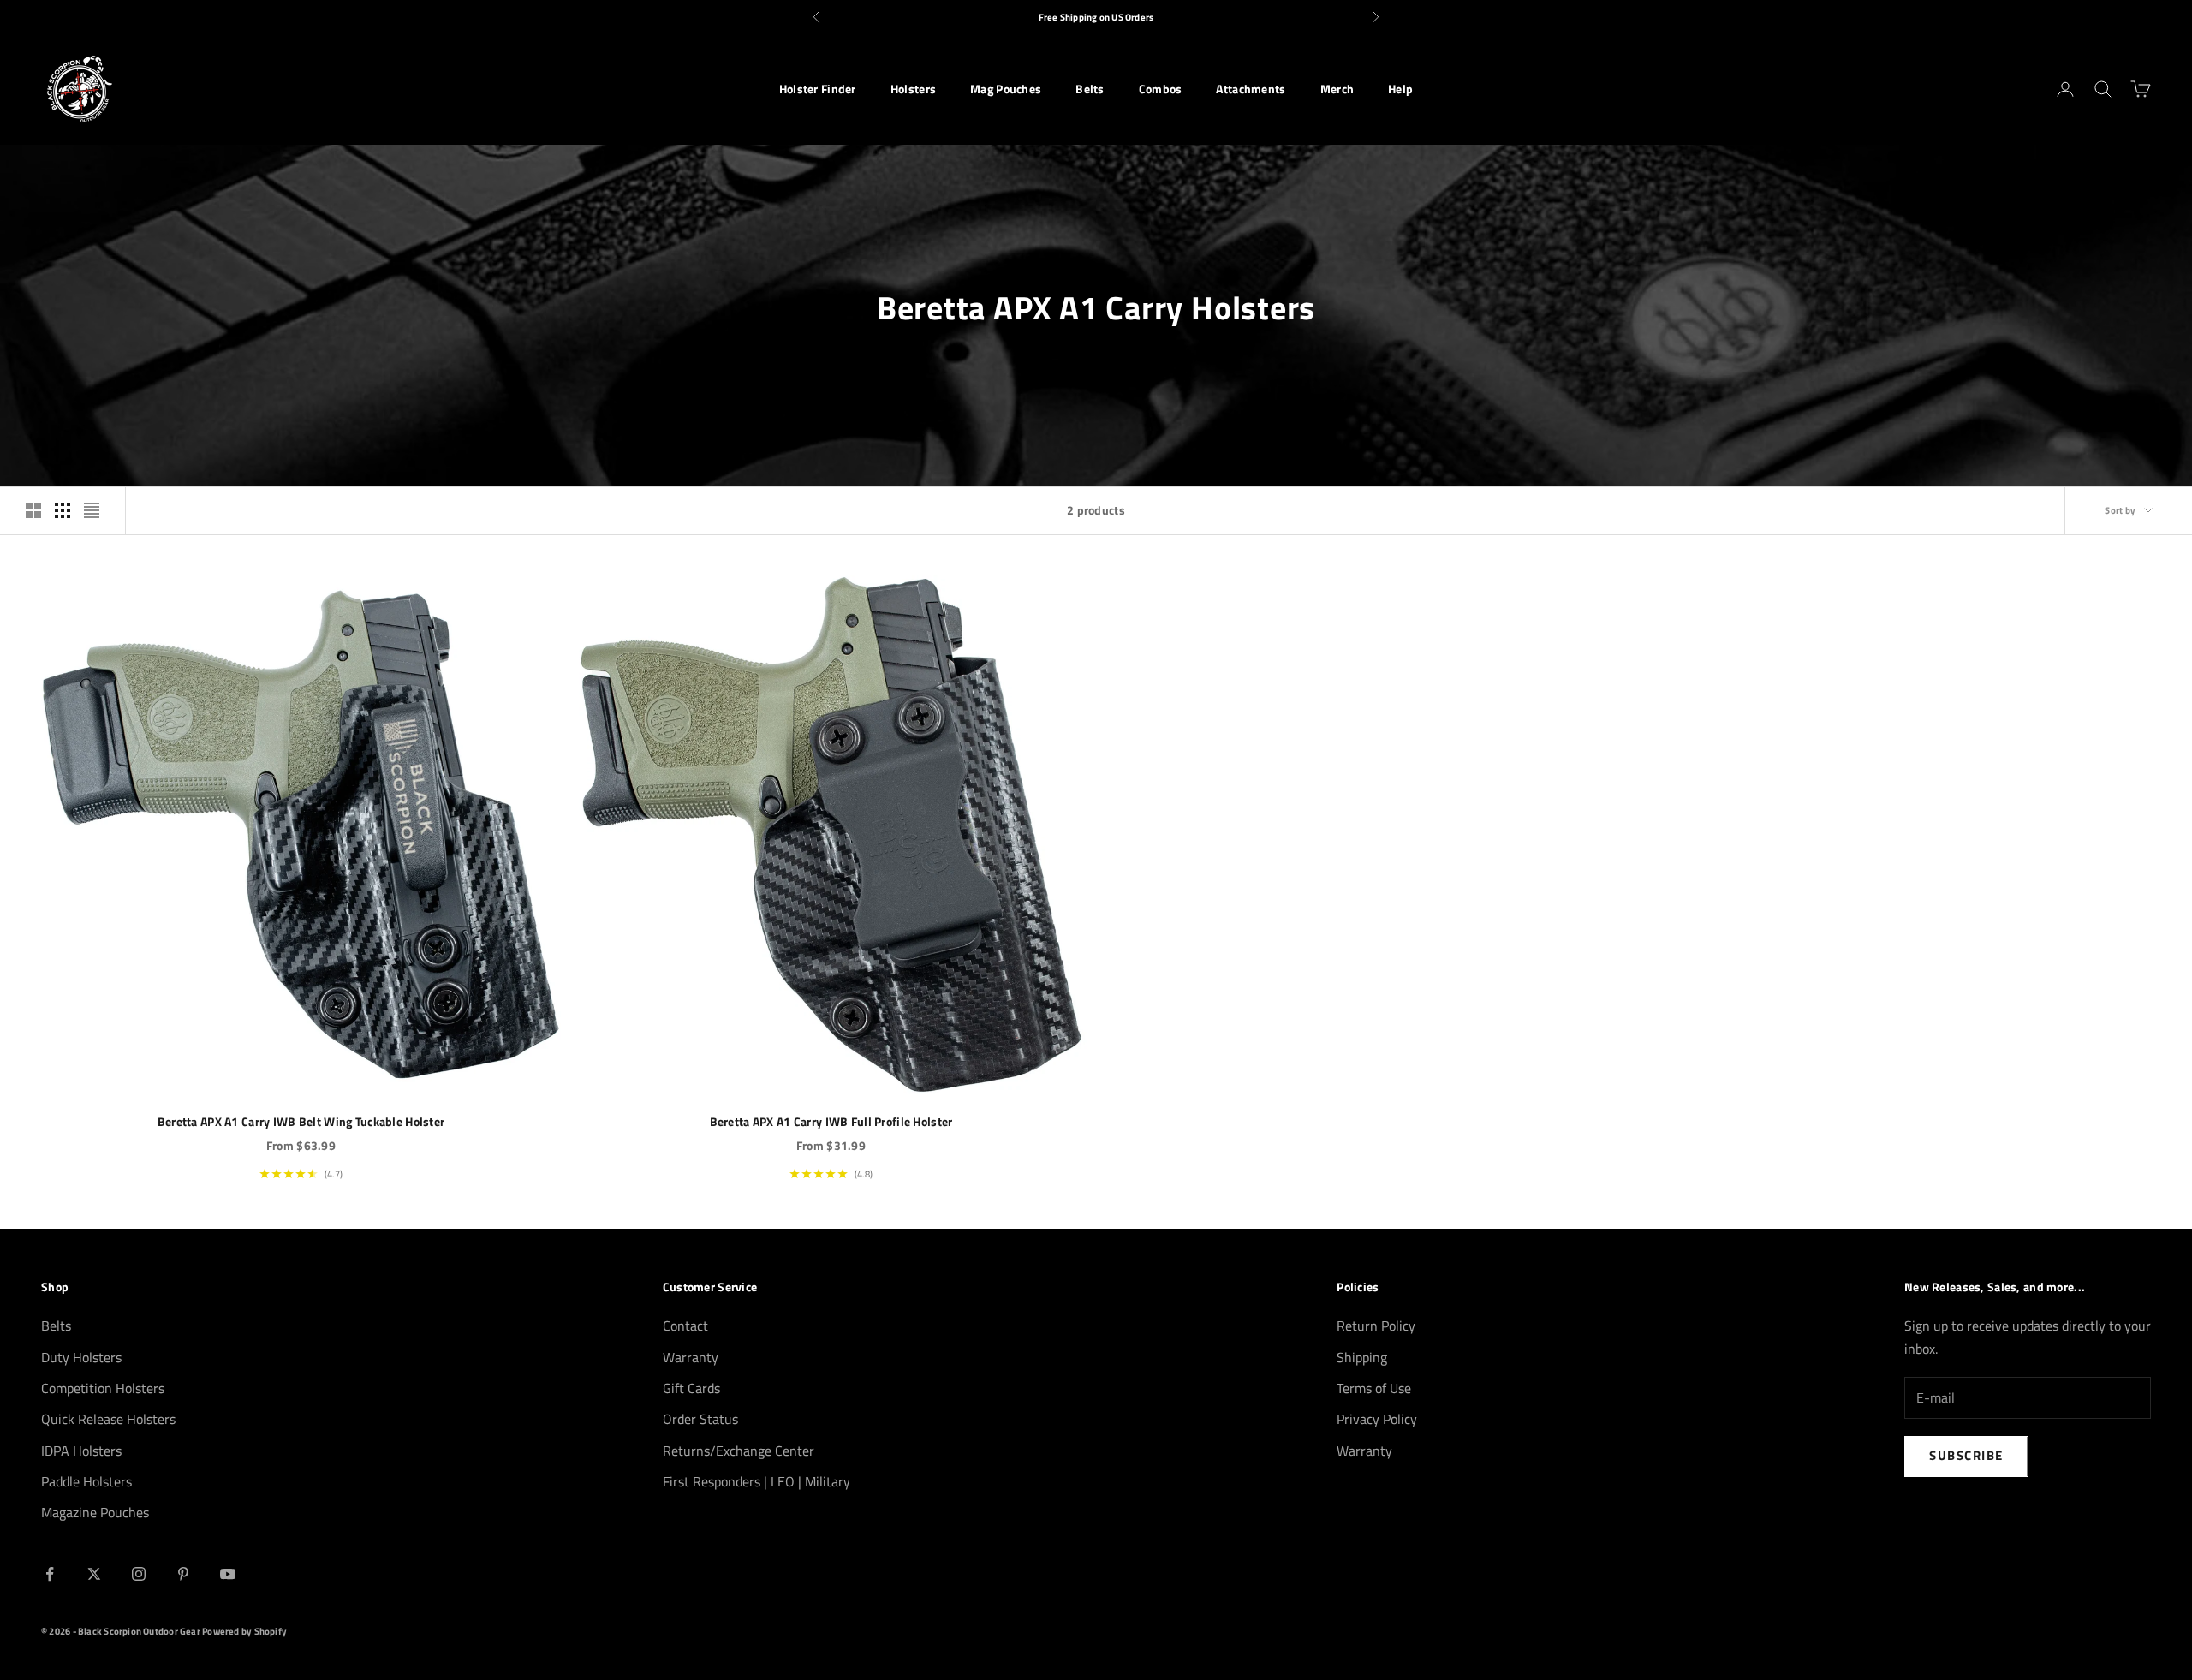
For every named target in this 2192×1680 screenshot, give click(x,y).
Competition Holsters (103, 1388)
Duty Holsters (81, 1357)
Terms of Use (1374, 1388)
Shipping (1362, 1357)
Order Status (700, 1419)
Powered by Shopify (244, 1631)
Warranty (691, 1357)
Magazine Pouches (95, 1512)
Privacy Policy (1377, 1419)
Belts (1090, 89)
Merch (1337, 89)
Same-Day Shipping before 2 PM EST (1096, 17)
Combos (1161, 89)
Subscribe (1966, 1455)
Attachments (1251, 89)
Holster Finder (818, 89)
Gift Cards (691, 1388)
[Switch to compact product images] (92, 510)
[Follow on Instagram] (139, 1574)
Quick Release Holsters (108, 1419)
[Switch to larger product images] (33, 510)
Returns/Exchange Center (739, 1451)
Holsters (913, 89)
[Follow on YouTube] (228, 1574)
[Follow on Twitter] (94, 1574)
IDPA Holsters (81, 1451)
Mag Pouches (1006, 89)
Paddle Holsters (86, 1481)
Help (1400, 89)
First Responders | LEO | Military (756, 1481)
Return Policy (1376, 1326)
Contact (685, 1326)
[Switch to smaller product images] (63, 510)
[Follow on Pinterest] (183, 1574)
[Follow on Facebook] (50, 1574)
